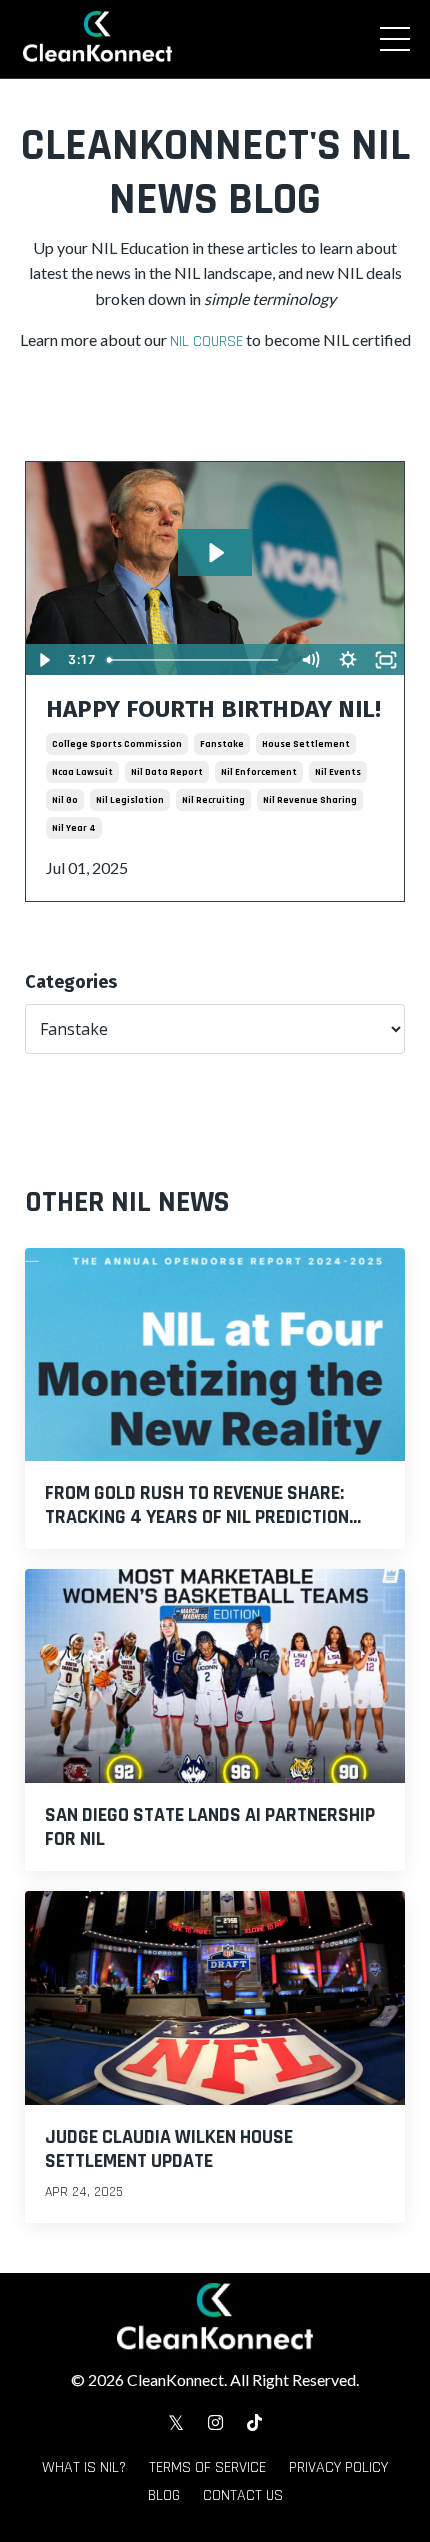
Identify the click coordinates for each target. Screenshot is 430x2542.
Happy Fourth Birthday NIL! (213, 709)
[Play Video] (44, 660)
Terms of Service (207, 2467)
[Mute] (310, 660)
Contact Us (243, 2495)
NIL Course (206, 341)
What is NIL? (84, 2467)
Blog (164, 2495)
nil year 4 (74, 828)
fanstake (222, 744)
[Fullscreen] (386, 660)
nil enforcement (259, 772)
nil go (65, 800)
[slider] (196, 660)
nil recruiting (213, 800)
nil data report (167, 772)
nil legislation (130, 800)
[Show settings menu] (348, 660)
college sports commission (117, 744)
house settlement (306, 744)
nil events (338, 772)
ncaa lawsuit (82, 772)
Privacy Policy (338, 2467)
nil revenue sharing (310, 800)
